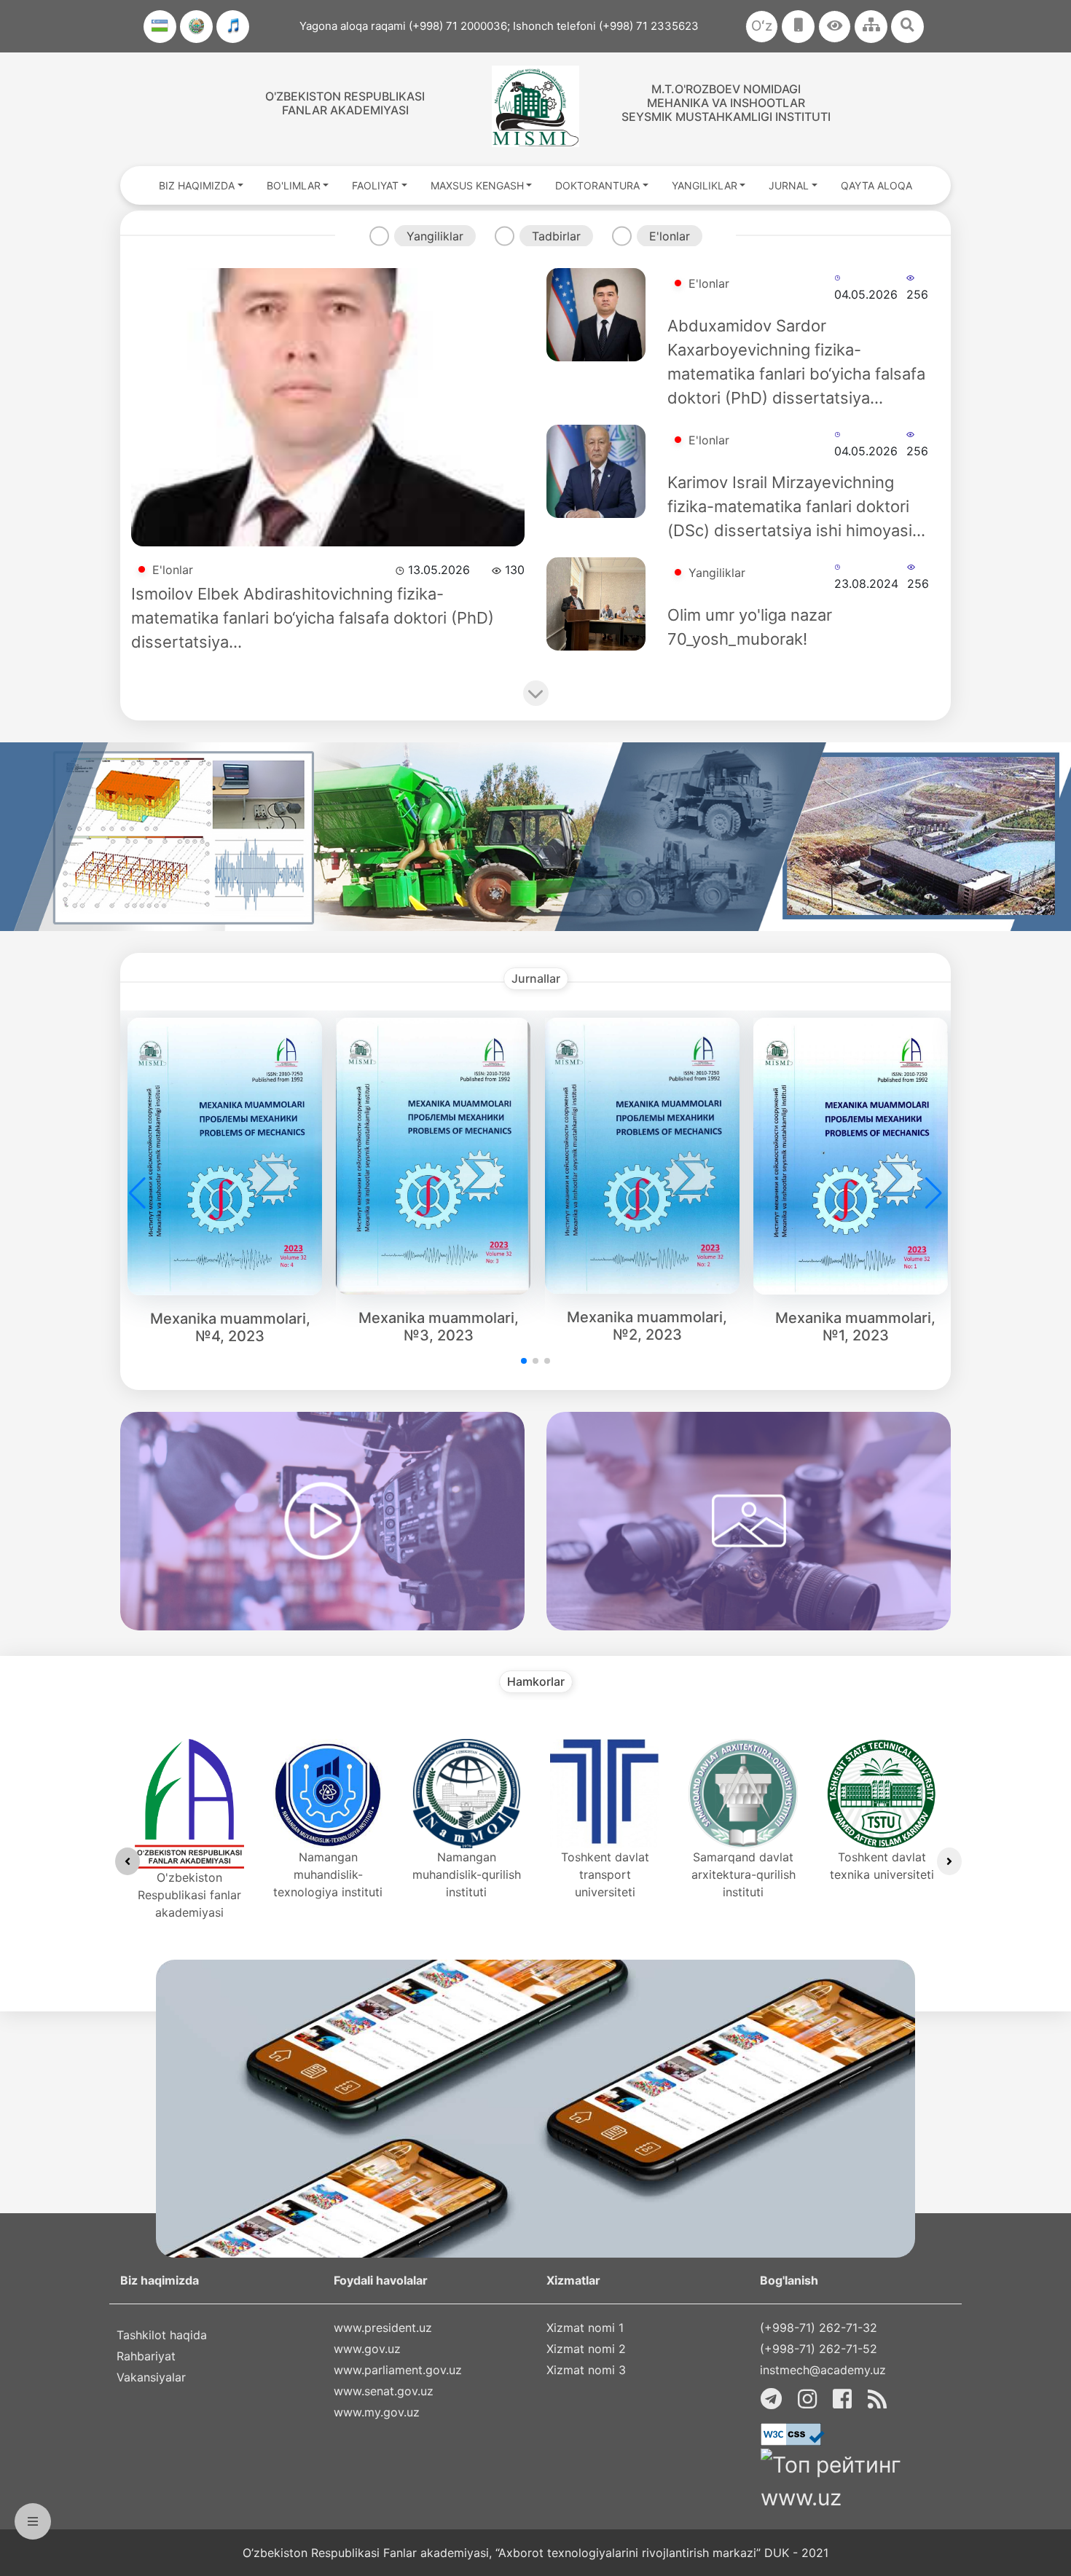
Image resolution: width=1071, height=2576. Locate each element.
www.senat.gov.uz (384, 2391)
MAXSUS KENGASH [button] (477, 185)
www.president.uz (383, 2328)
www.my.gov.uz (377, 2412)
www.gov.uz (367, 2349)
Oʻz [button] (762, 26)
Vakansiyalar (151, 2377)
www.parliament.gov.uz (398, 2370)
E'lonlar (173, 570)
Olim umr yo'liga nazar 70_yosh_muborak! (750, 627)
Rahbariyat (146, 2356)
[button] (835, 27)
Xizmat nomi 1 (585, 2328)
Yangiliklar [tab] (435, 236)
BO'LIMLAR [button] (294, 185)
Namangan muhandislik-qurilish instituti (467, 1874)
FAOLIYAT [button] (375, 185)
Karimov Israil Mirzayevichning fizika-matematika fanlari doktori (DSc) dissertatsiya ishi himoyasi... (796, 506)
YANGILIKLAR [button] (705, 185)
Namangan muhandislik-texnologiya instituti (328, 1874)
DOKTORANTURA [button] (597, 185)
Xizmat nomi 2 (586, 2349)
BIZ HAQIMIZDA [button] (197, 185)
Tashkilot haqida (162, 2335)
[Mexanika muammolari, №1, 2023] (856, 1156)
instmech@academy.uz (823, 2370)
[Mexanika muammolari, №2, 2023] (647, 1155)
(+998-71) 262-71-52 (819, 2349)
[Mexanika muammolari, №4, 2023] (230, 1156)
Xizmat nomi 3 (586, 2370)
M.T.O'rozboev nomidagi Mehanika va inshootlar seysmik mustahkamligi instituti (726, 103)
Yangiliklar (717, 573)
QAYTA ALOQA (876, 185)
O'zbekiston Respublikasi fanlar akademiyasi (345, 103)
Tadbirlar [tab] (556, 236)
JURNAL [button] (789, 185)
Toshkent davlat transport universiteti (605, 1874)
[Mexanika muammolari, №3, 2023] (438, 1156)
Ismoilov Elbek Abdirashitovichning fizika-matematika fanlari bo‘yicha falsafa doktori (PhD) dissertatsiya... (313, 618)
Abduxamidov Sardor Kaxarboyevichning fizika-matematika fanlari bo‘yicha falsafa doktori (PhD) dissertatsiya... (796, 362)
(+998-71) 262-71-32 (819, 2328)
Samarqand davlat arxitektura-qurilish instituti (744, 1874)
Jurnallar (536, 979)
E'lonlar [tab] (670, 236)
